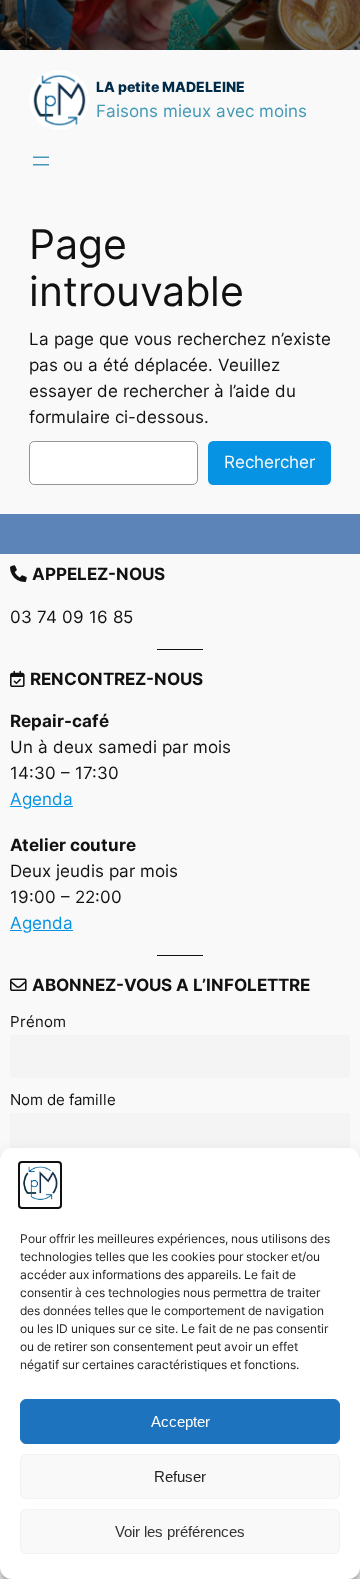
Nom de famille (63, 1099)
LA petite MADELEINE (170, 86)
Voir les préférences (180, 1531)
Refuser (180, 1476)
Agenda (41, 799)
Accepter (180, 1421)
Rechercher (269, 462)
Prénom (38, 1021)
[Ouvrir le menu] (41, 161)
